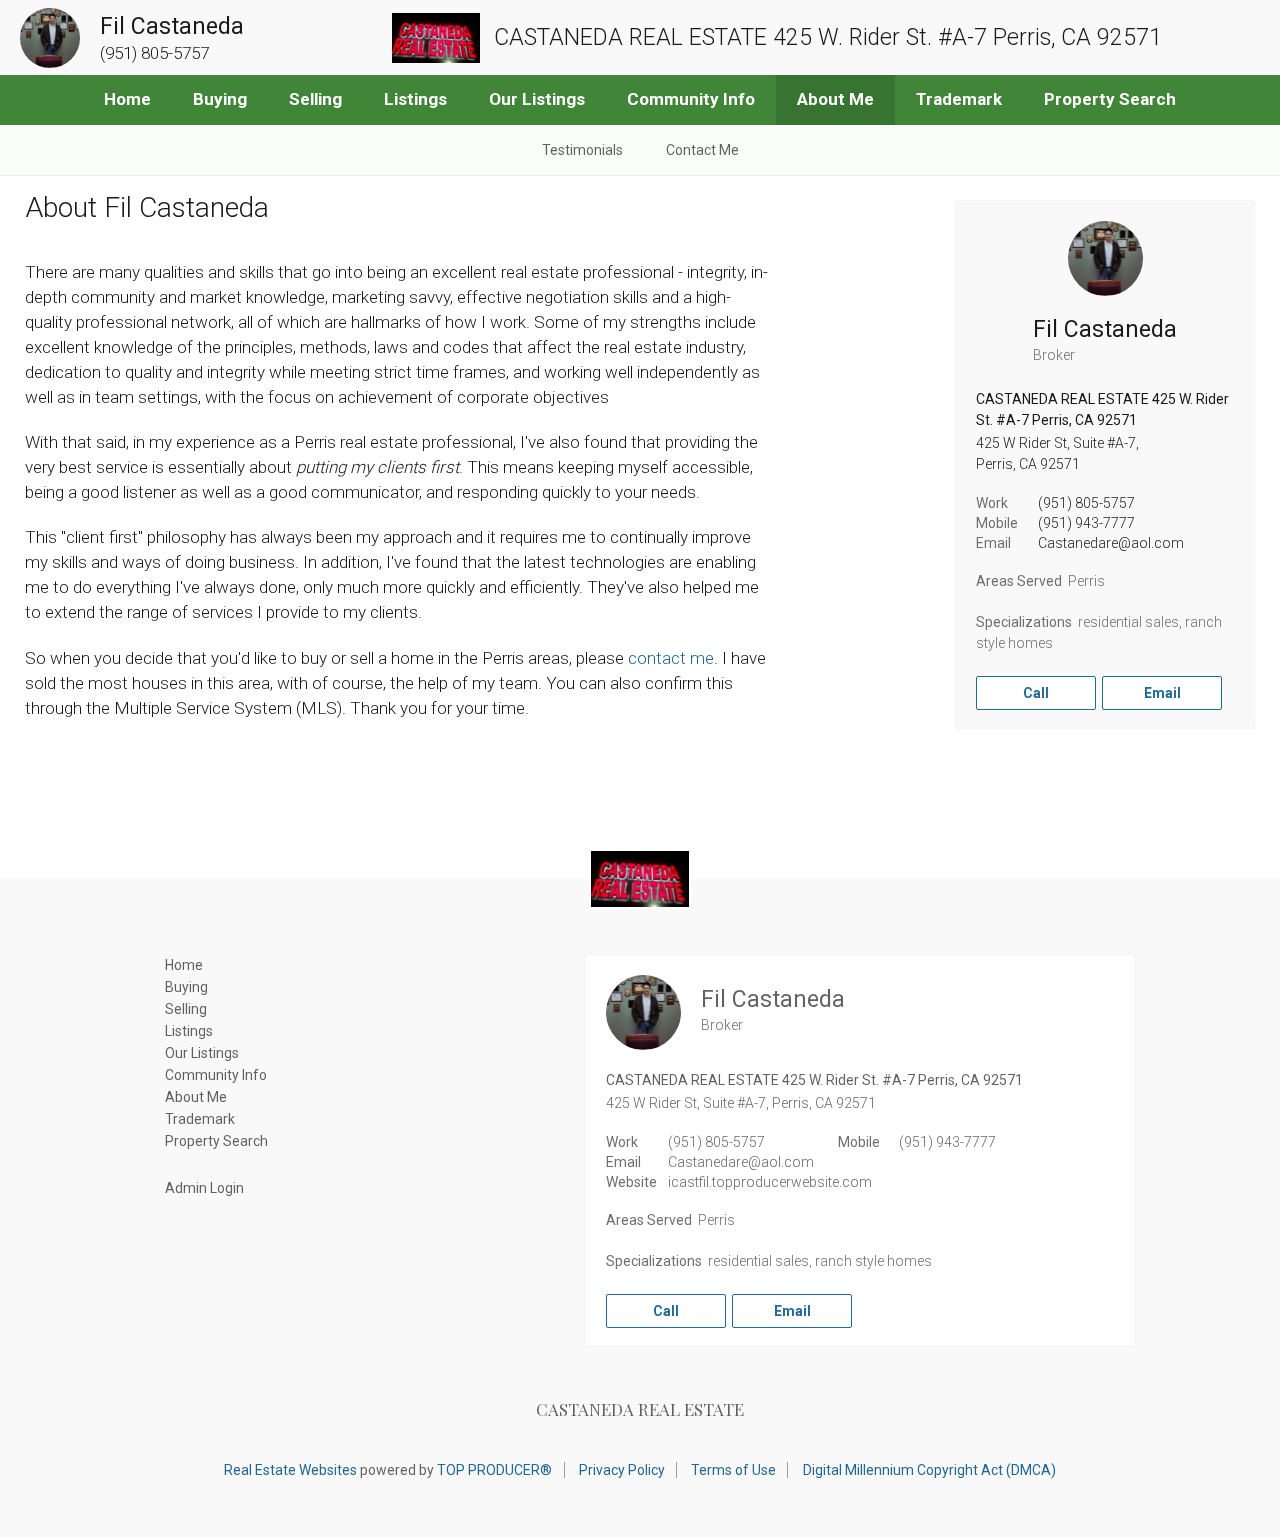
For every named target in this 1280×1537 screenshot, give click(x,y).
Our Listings (537, 99)
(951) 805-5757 (1086, 503)
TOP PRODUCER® (494, 1470)
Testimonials (582, 150)
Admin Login (204, 1188)
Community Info (691, 99)
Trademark (959, 99)
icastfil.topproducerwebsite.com (770, 1182)
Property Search (1110, 99)
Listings (415, 99)
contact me (671, 658)
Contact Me (702, 150)
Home (127, 99)
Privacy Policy (622, 1470)
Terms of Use (733, 1470)
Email (1162, 693)
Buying (220, 99)
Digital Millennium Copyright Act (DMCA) (929, 1470)
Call (1036, 693)
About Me (835, 99)
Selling (315, 99)
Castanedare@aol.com (1111, 543)
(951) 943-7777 (1086, 523)
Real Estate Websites (290, 1470)
